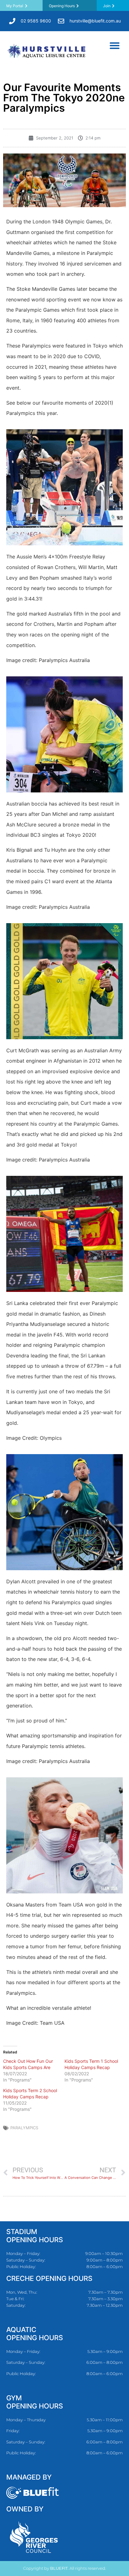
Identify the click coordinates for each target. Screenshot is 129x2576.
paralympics (24, 2128)
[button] (115, 45)
